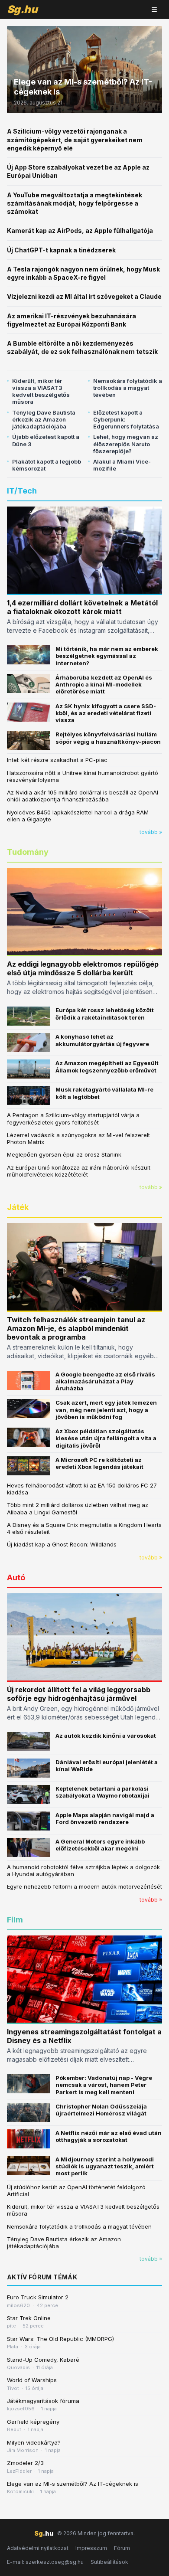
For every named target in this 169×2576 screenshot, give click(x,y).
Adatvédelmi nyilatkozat (38, 2548)
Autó (16, 1577)
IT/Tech (22, 491)
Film (15, 1920)
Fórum (122, 2548)
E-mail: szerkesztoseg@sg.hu (45, 2562)
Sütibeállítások (109, 2562)
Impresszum (91, 2548)
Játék (18, 1207)
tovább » (151, 832)
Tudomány (28, 852)
